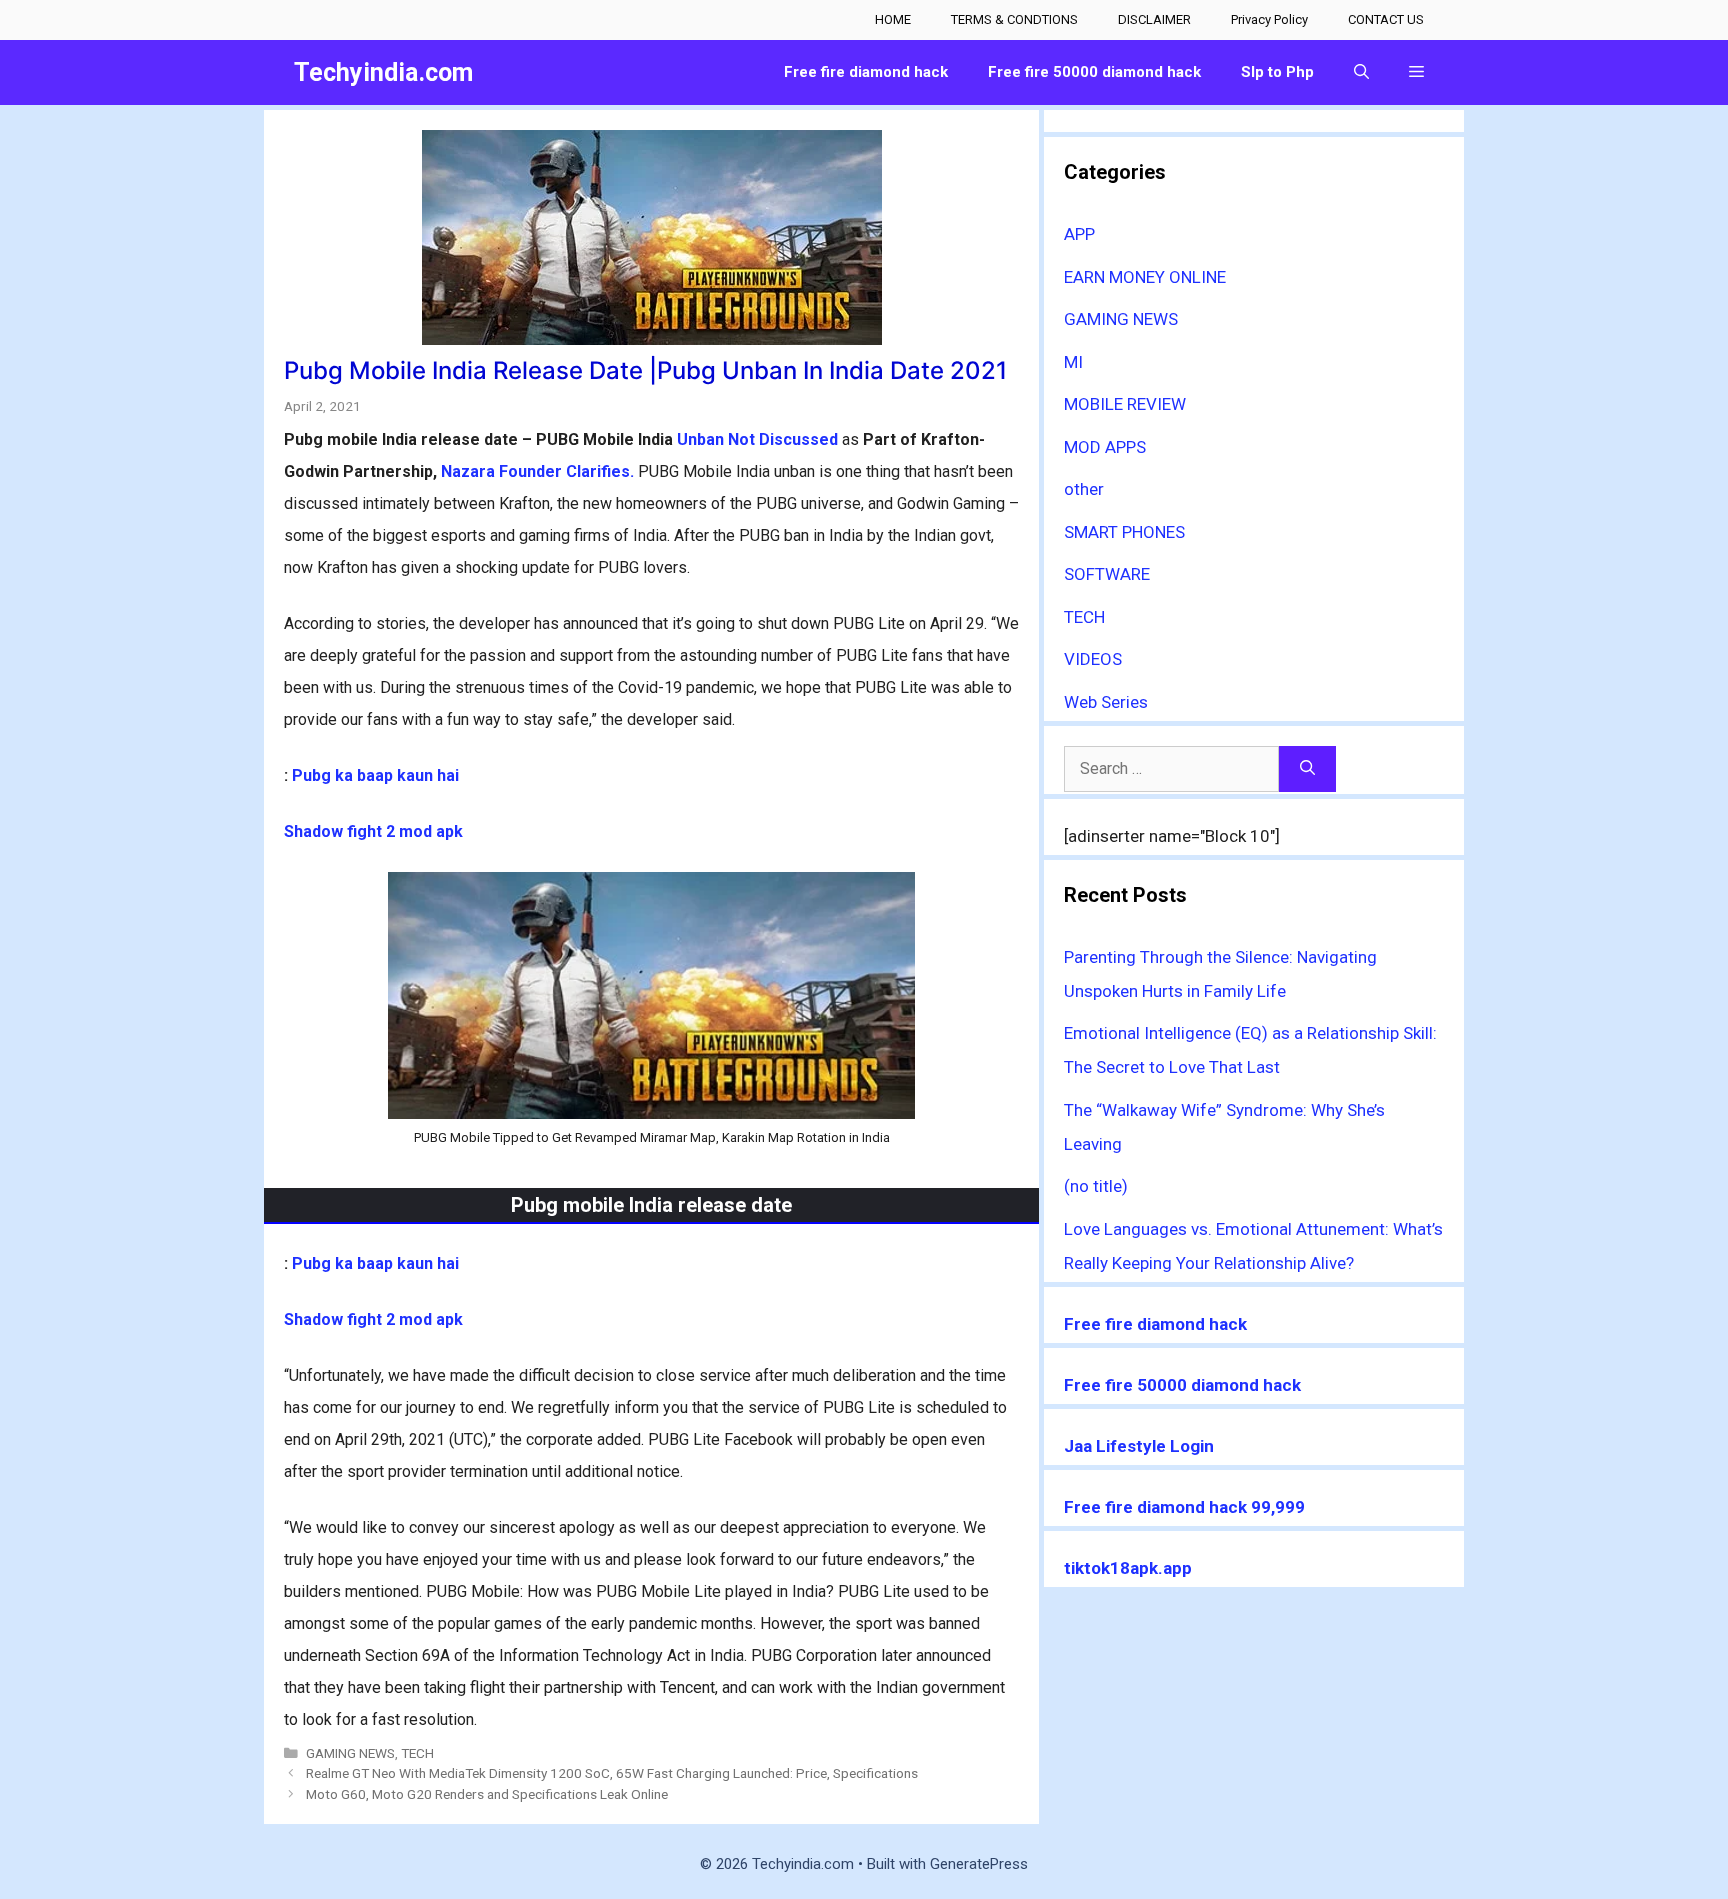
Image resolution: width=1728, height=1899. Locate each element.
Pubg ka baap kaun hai (375, 775)
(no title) (1096, 1186)
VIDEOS (1093, 659)
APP (1079, 234)
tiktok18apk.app (1128, 1568)
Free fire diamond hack (1155, 1324)
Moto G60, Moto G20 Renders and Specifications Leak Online (487, 1794)
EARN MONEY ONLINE (1145, 277)
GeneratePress (979, 1864)
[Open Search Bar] (1361, 72)
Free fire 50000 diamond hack (1182, 1385)
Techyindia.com (383, 72)
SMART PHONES (1124, 532)
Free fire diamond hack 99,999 (1184, 1507)
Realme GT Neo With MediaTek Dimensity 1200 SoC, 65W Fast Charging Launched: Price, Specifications (612, 1773)
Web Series (1106, 702)
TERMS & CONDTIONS (1014, 19)
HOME (893, 19)
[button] (1416, 72)
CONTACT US (1386, 19)
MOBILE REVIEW (1125, 404)
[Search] (1307, 769)
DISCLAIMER (1154, 19)
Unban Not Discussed (757, 439)
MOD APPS (1105, 447)
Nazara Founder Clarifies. (537, 471)
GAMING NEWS (350, 1753)
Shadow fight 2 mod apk (373, 831)
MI (1073, 362)
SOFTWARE (1107, 574)
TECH (417, 1753)
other (1084, 489)
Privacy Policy (1269, 19)
